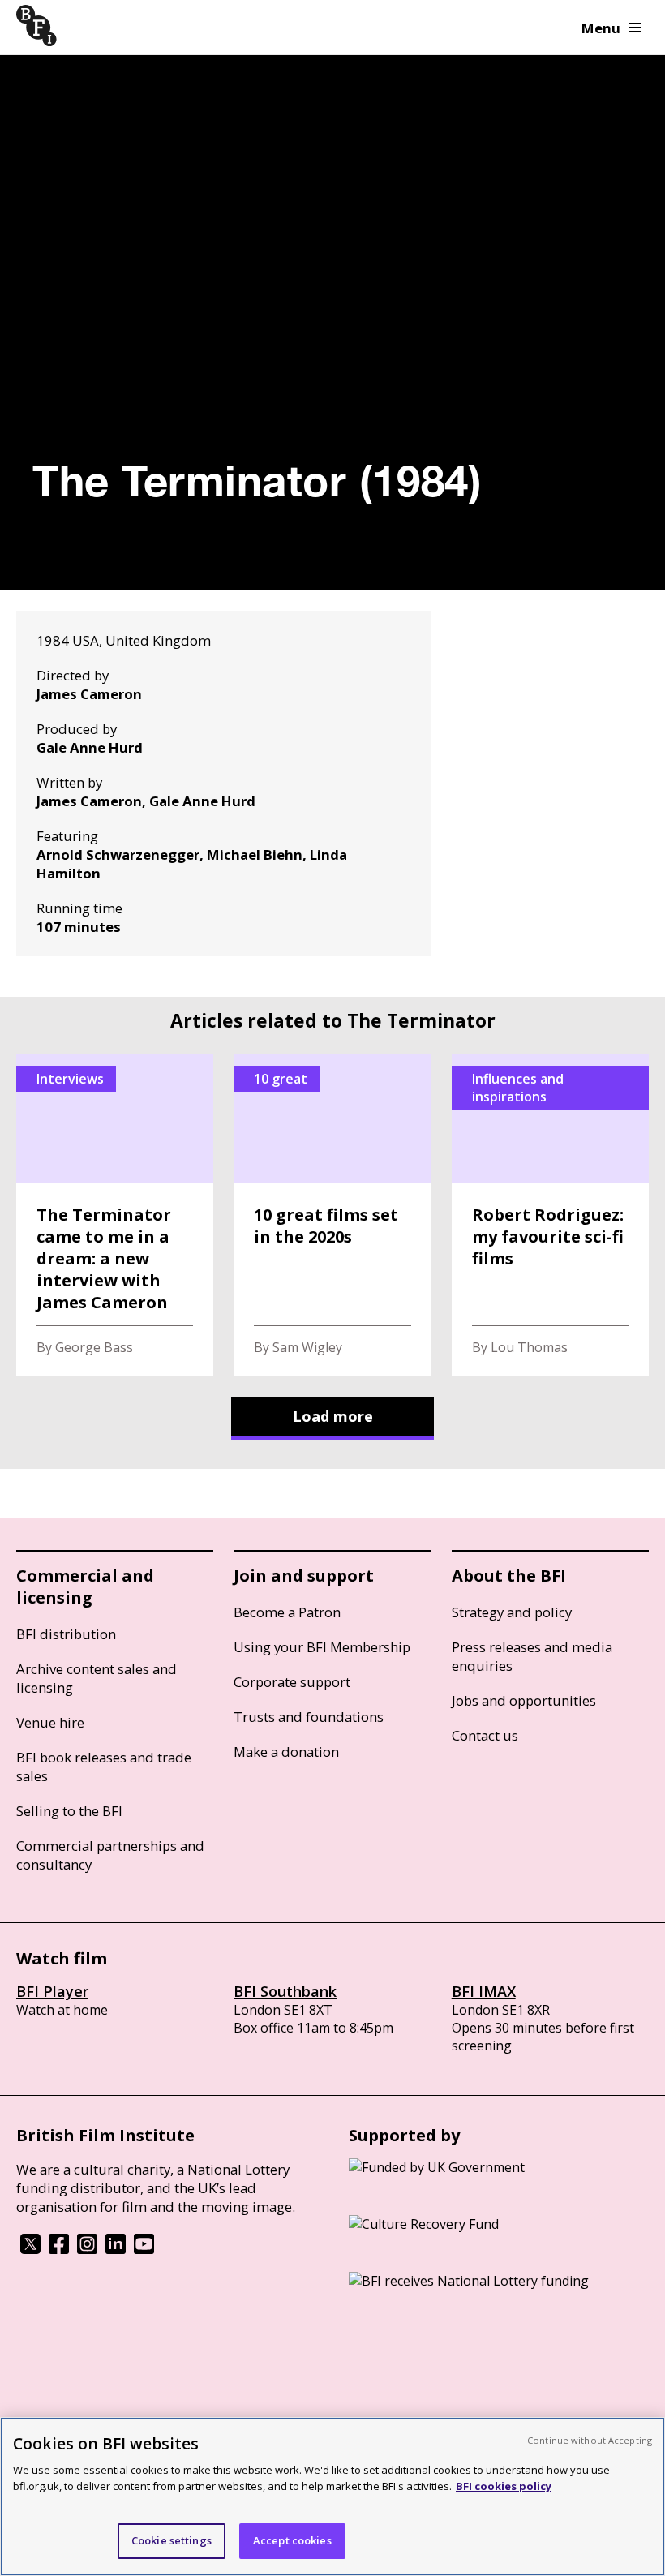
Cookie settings (172, 2540)
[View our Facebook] (59, 2249)
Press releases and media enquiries (532, 1656)
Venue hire (50, 1722)
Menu (601, 28)
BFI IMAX (484, 1991)
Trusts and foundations (309, 1717)
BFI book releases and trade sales (104, 1767)
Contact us (485, 1735)
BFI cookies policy (504, 2486)
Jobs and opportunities (524, 1700)
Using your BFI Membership (322, 1647)
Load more (333, 1416)
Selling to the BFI (69, 1811)
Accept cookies (292, 2540)
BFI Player (52, 1991)
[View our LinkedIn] (116, 2249)
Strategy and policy (512, 1612)
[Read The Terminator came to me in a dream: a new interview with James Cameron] (115, 1215)
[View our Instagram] (87, 2249)
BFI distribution (66, 1634)
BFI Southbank (285, 1991)
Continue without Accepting (590, 2440)
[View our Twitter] (30, 2249)
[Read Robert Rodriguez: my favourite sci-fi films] (550, 1215)
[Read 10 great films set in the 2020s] (332, 1215)
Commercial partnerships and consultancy (110, 1855)
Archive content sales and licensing (97, 1678)
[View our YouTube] (144, 2249)
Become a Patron (287, 1612)
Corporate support (292, 1682)
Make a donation (286, 1752)
